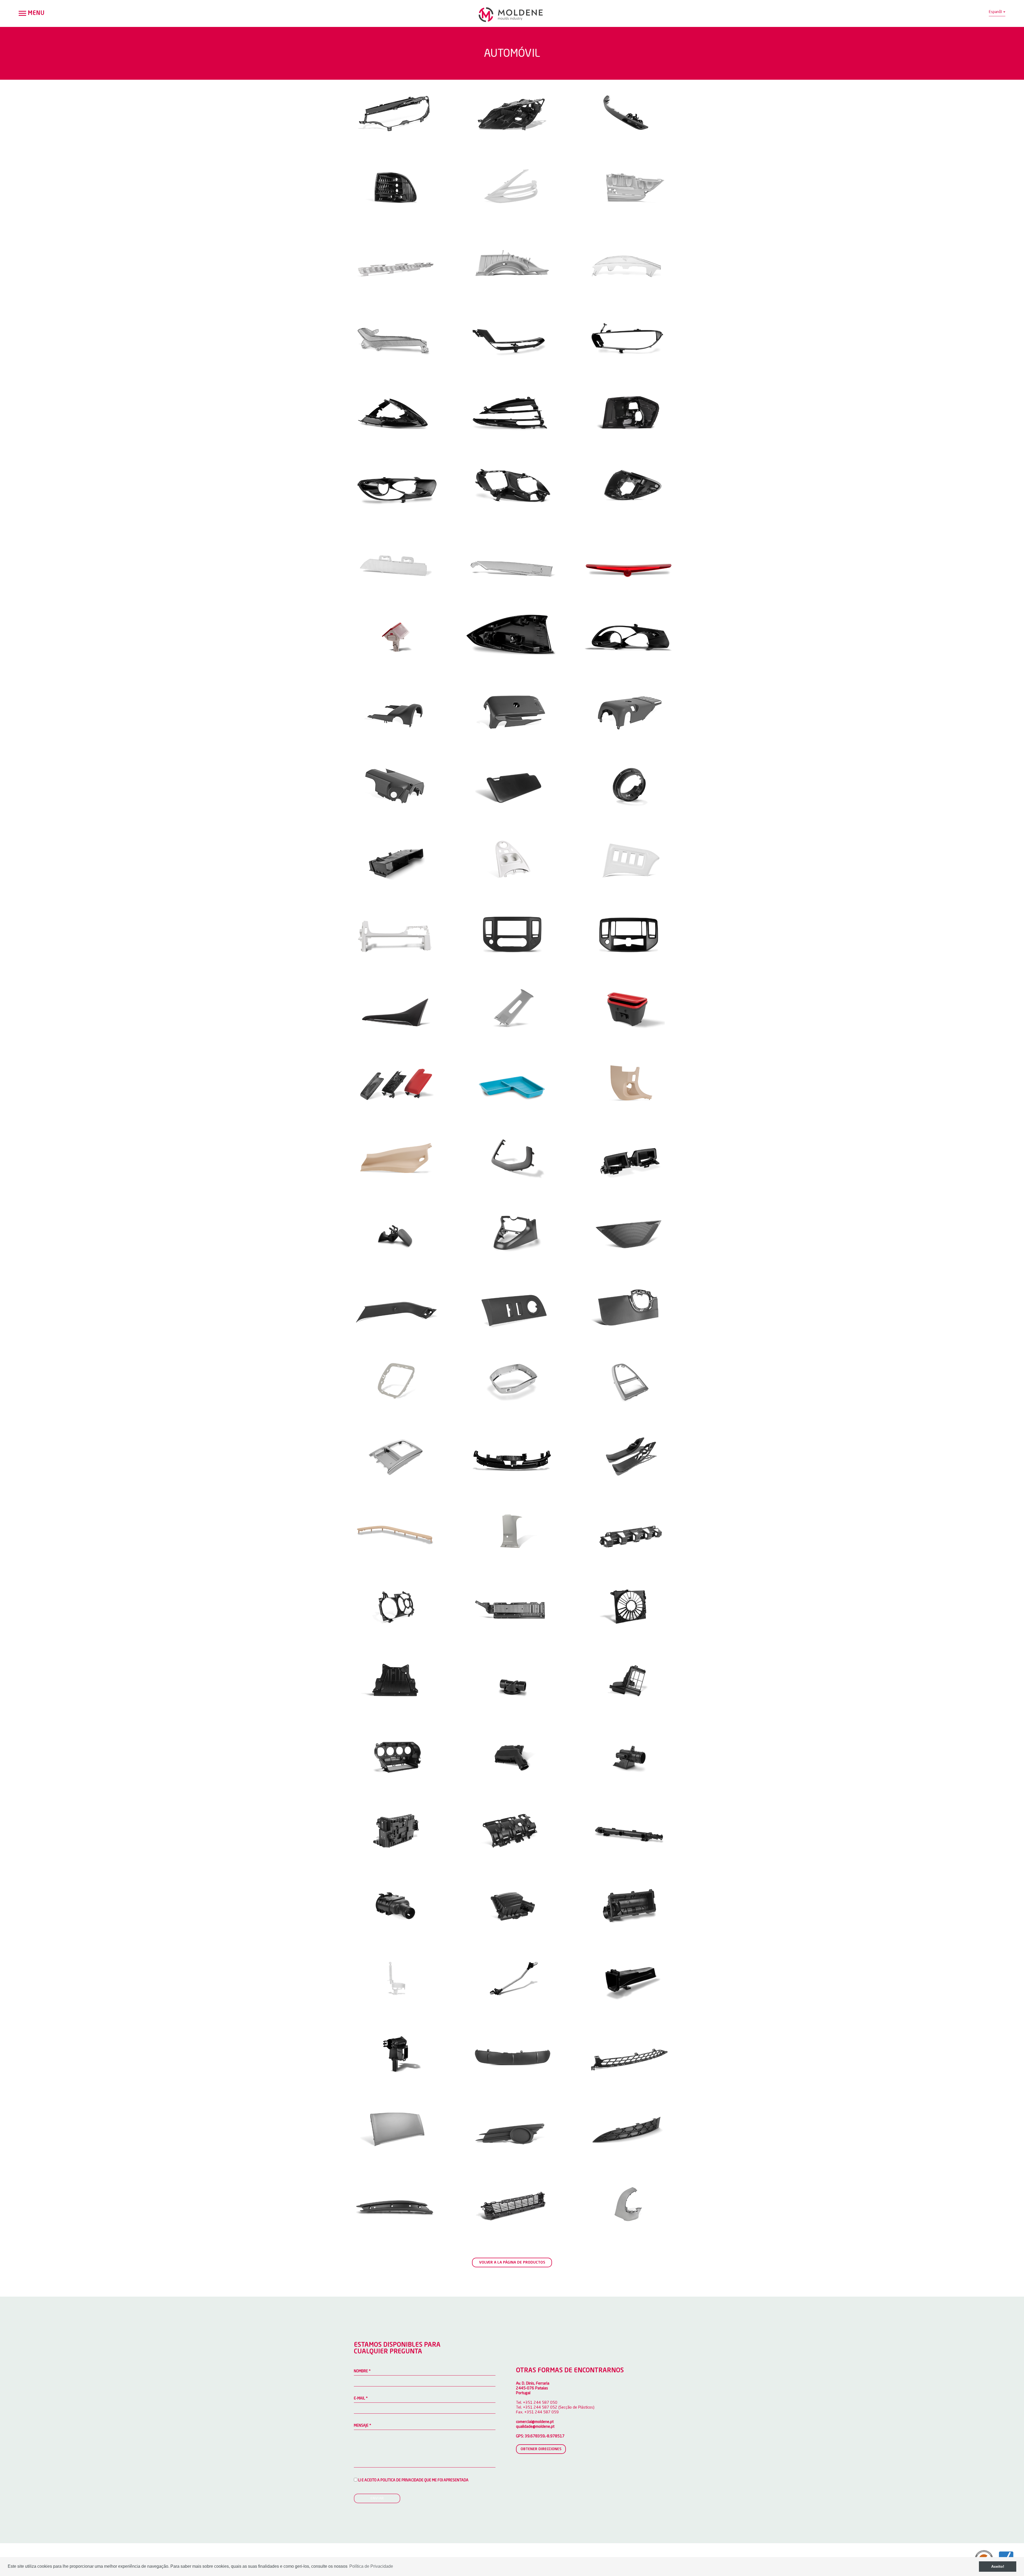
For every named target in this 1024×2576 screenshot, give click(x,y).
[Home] (512, 15)
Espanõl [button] (996, 12)
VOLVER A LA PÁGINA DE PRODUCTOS (512, 2262)
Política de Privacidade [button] (371, 2566)
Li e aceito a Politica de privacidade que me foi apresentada (413, 2480)
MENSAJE (363, 2426)
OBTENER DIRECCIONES (541, 2449)
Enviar (377, 2498)
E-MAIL (361, 2398)
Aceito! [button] (998, 2566)
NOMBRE (362, 2371)
